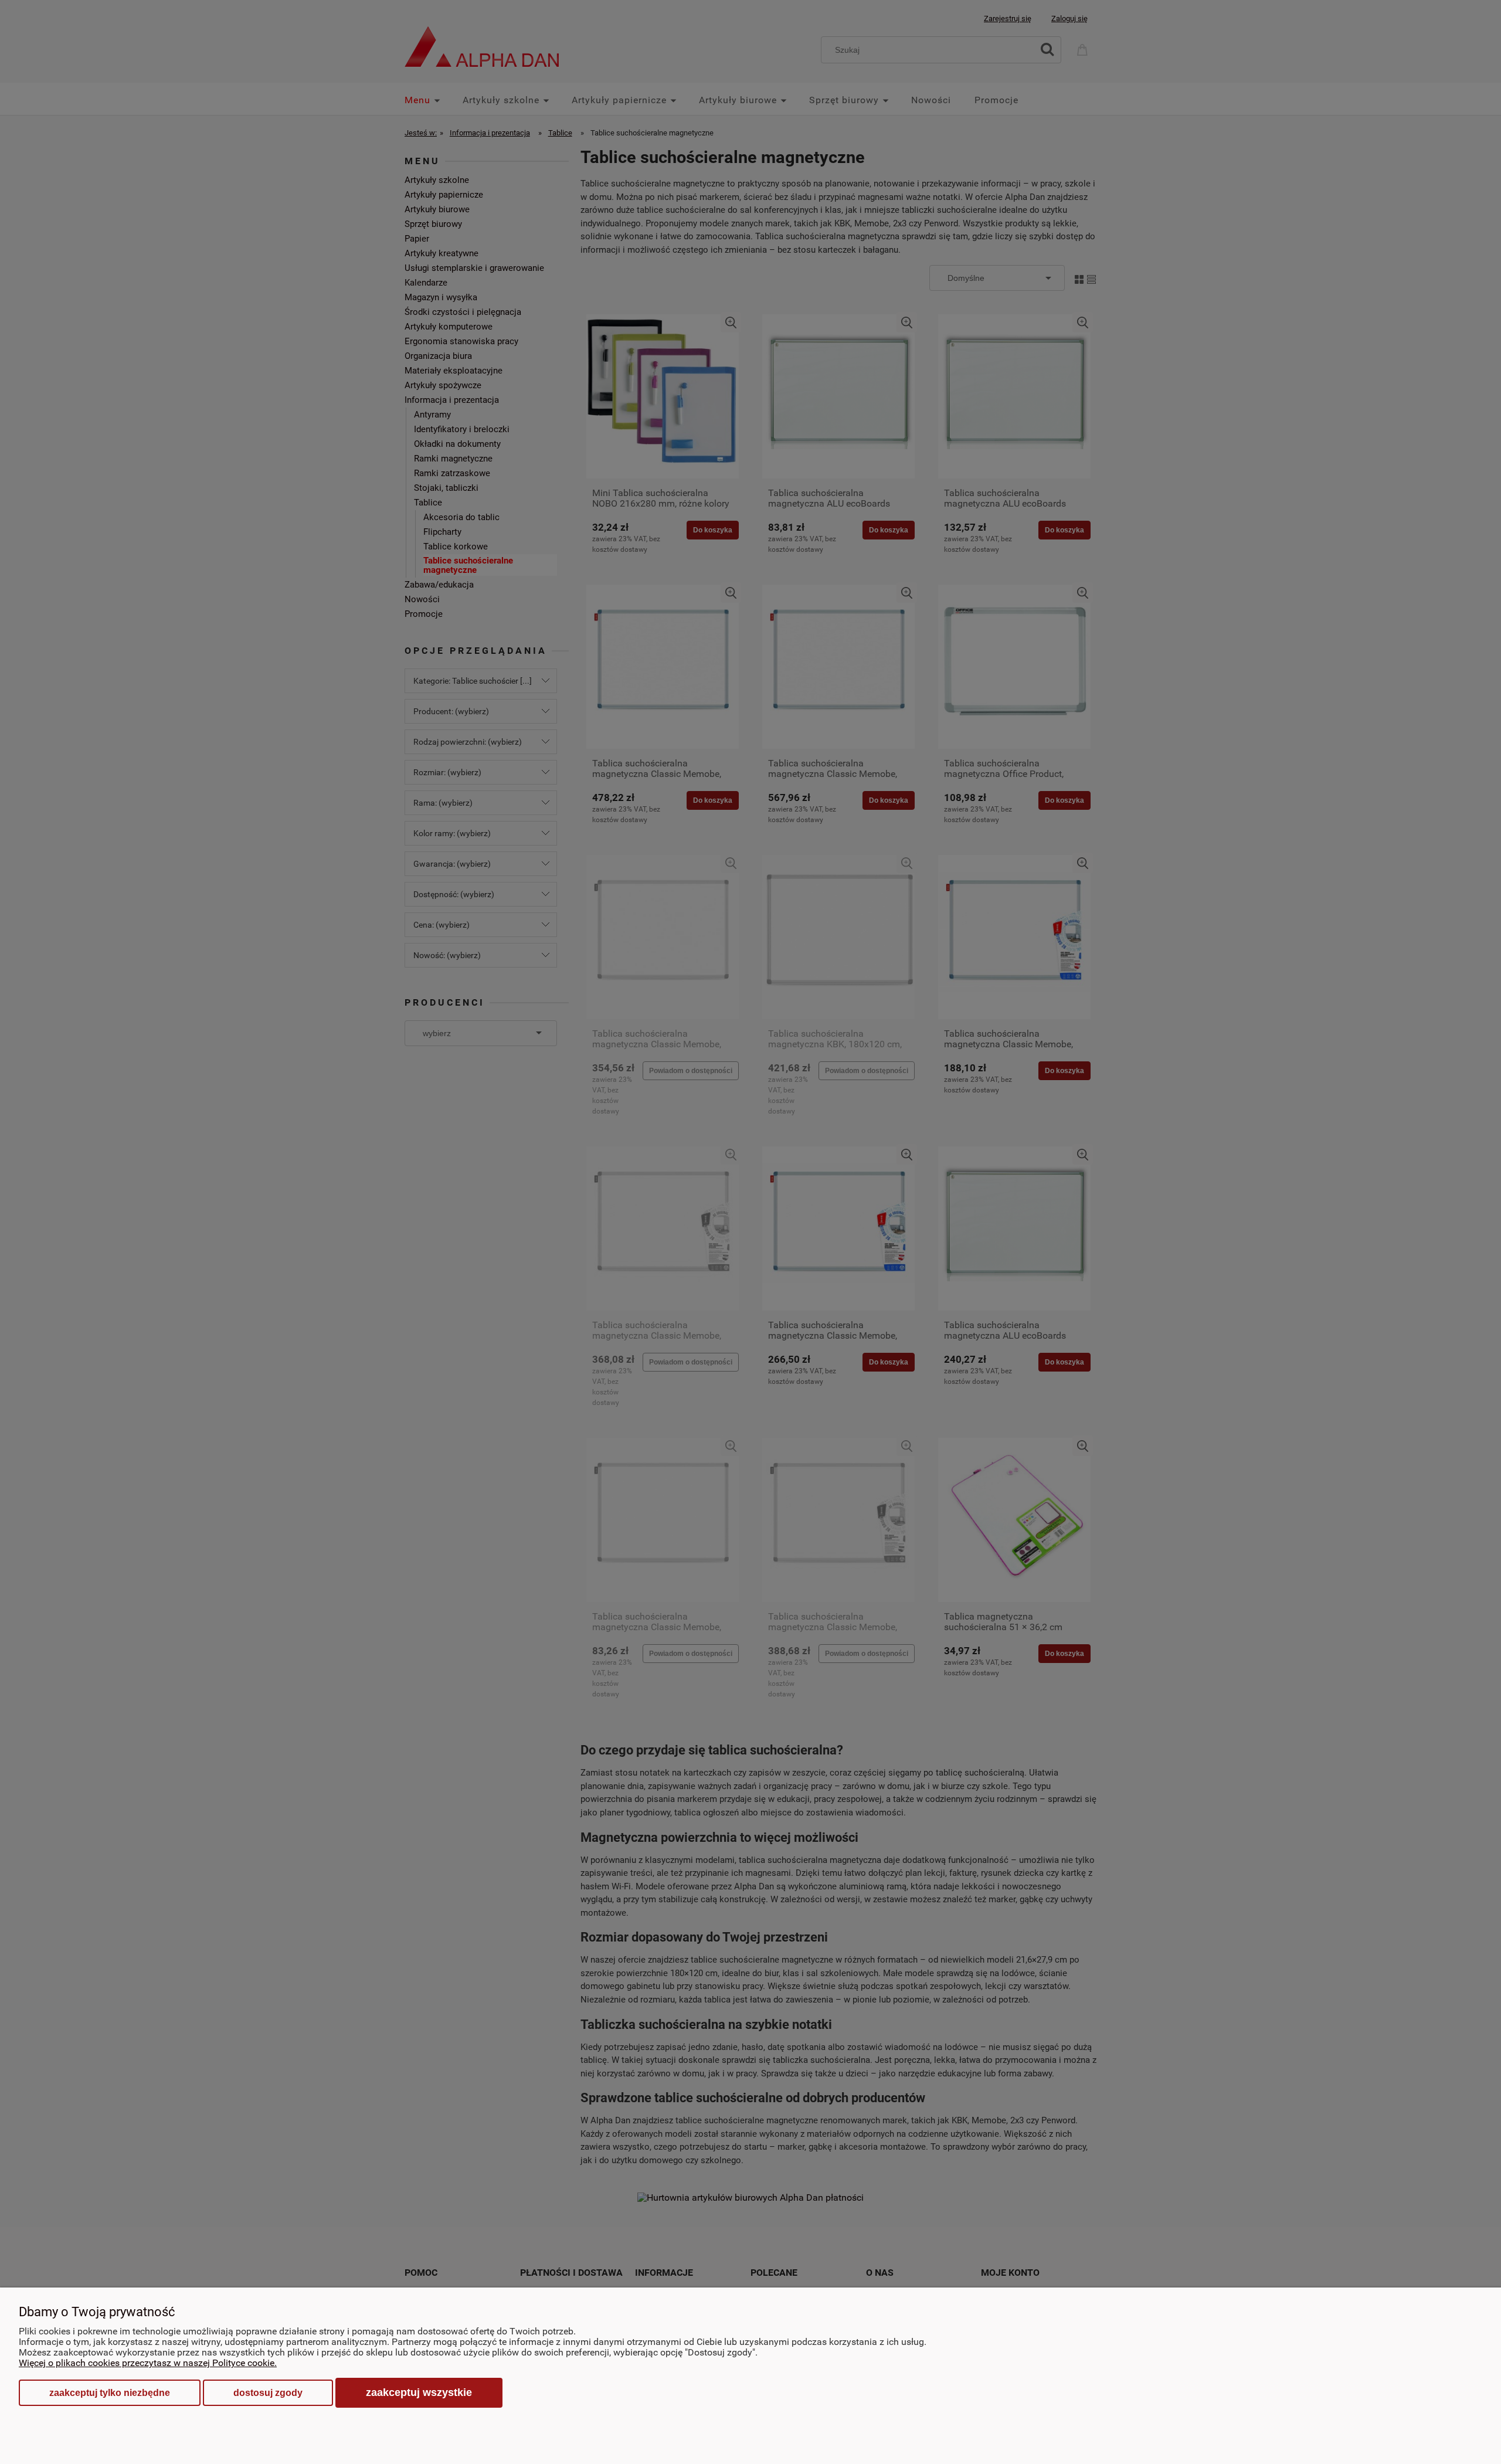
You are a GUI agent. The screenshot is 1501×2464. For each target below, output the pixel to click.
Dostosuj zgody (268, 2393)
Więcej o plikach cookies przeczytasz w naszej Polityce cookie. (148, 2363)
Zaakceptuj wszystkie (419, 2392)
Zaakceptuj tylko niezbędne (110, 2393)
